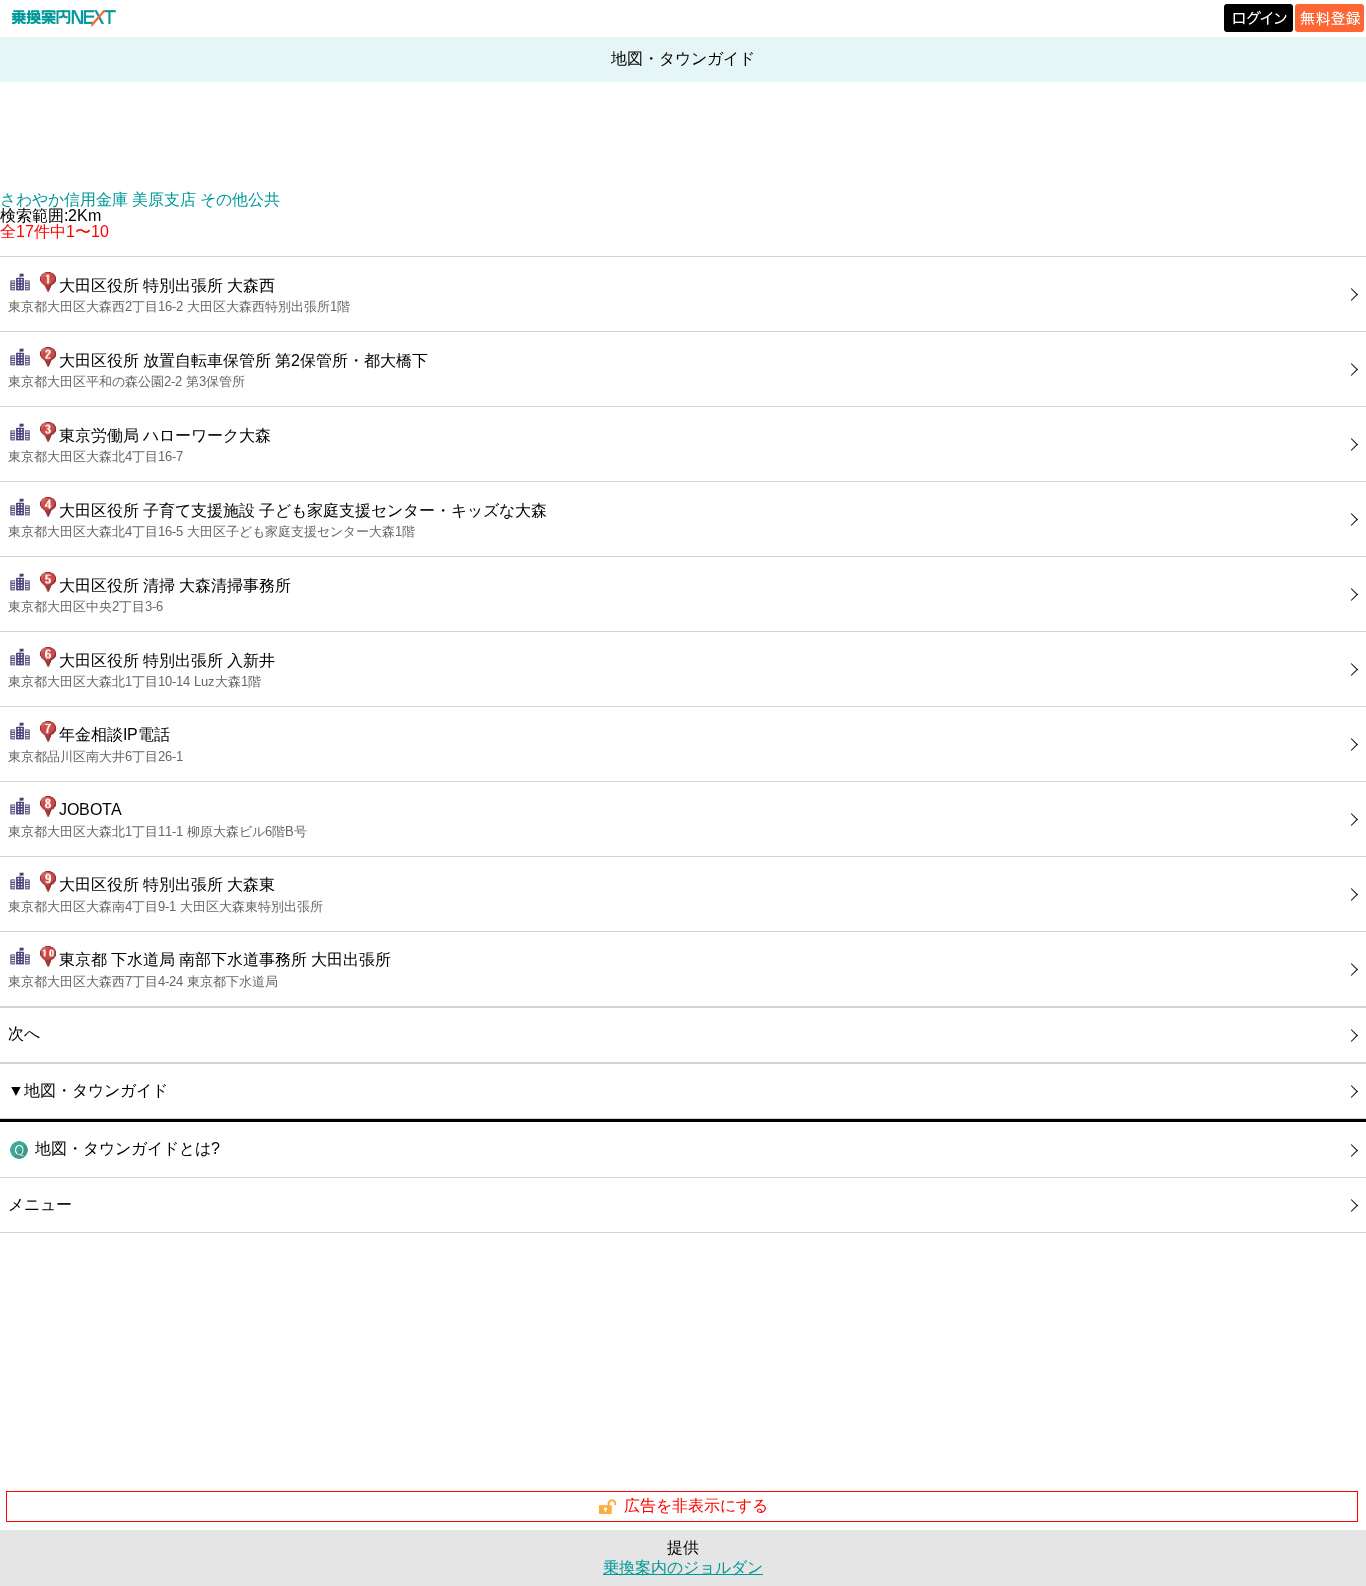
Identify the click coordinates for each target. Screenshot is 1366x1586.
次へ (24, 1033)
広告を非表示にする (696, 1505)
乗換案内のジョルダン (683, 1567)
